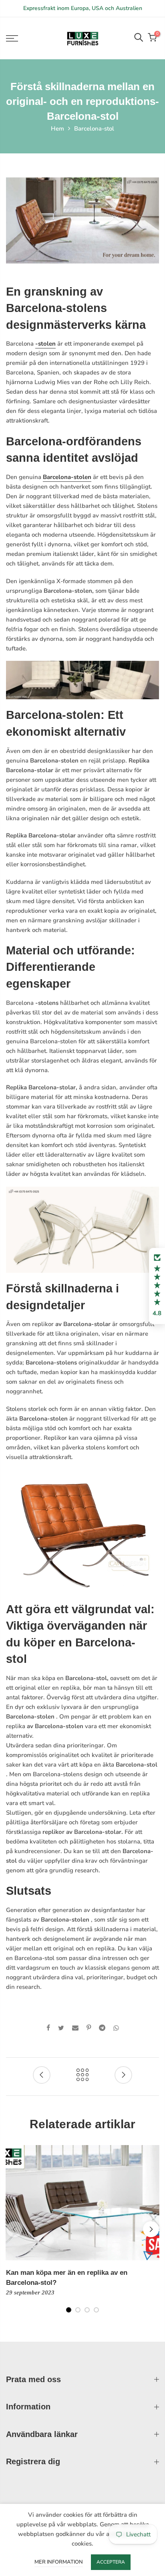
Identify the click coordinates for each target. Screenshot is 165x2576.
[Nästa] (151, 2229)
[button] (157, 1286)
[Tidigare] (14, 2229)
